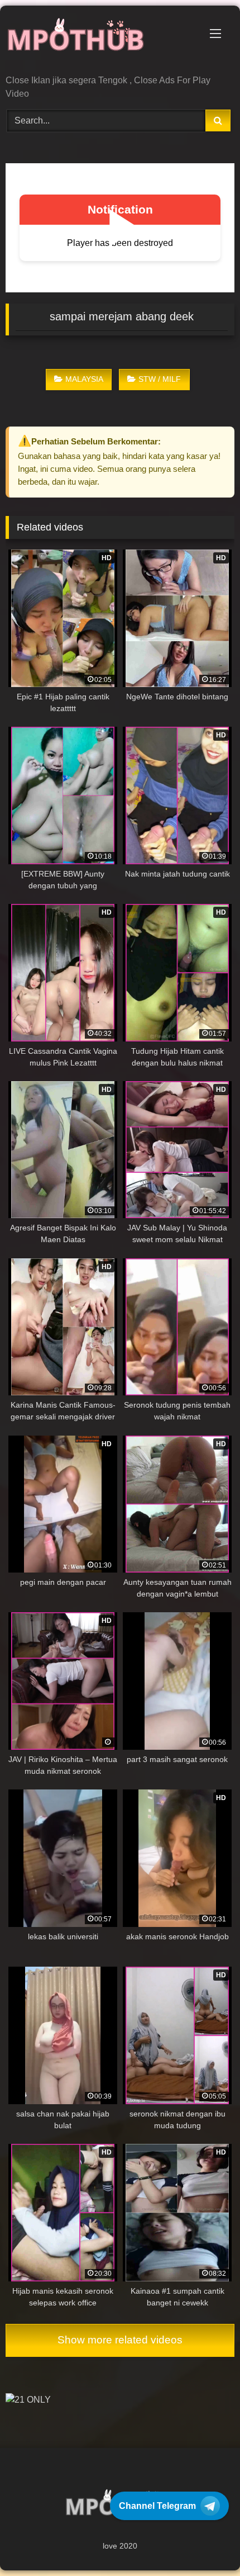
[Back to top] (205, 2543)
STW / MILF (160, 379)
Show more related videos (120, 2340)
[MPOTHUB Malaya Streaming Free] (98, 41)
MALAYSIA (84, 379)
